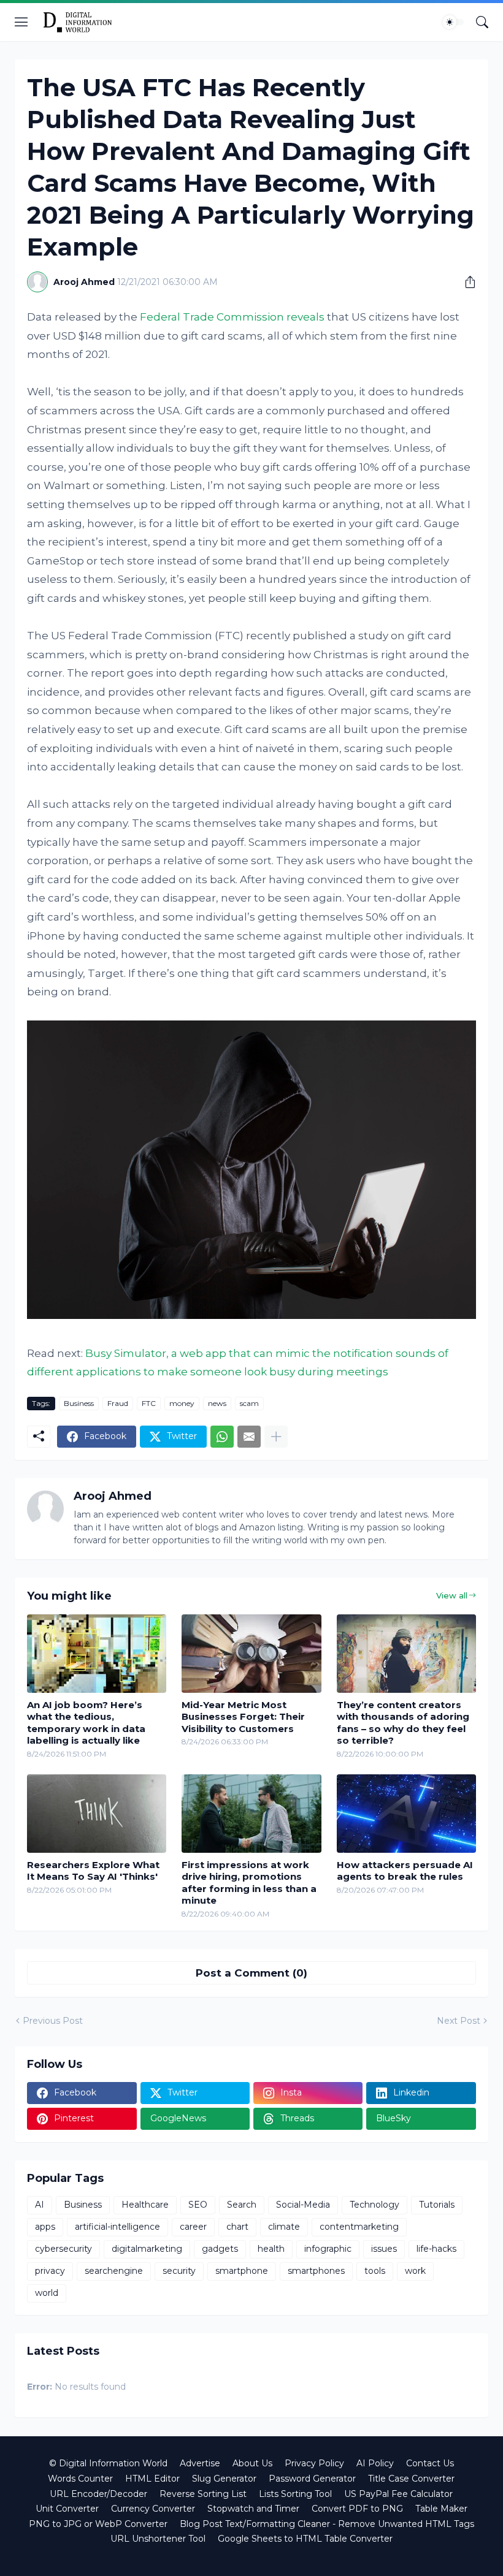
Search (242, 2205)
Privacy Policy (314, 2463)
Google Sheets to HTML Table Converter (305, 2539)
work (415, 2271)
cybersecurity (63, 2249)
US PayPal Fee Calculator (398, 2494)
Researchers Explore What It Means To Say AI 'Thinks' (93, 1871)
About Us (252, 2463)
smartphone (242, 2271)
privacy (50, 2271)
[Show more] (276, 1437)
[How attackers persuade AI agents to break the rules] (406, 1814)
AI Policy (375, 2463)
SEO (198, 2205)
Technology (374, 2205)
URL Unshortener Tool (158, 2539)
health (271, 2249)
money (182, 1403)
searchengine (114, 2271)
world (47, 2293)
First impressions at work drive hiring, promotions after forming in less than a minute (249, 1883)
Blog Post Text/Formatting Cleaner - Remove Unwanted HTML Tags (327, 2524)
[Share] (466, 282)
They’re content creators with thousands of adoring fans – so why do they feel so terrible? (403, 1723)
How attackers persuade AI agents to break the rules (405, 1871)
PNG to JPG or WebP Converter (98, 2524)
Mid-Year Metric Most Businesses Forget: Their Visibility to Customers (243, 1717)
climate (284, 2227)
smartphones (316, 2271)
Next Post (459, 2021)
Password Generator (312, 2479)
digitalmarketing (147, 2249)
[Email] (249, 1437)
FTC (149, 1403)
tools (375, 2271)
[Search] (482, 22)
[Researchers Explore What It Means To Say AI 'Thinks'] (97, 1814)
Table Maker (441, 2509)
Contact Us (430, 2463)
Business (79, 1403)
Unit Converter (67, 2509)
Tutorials (437, 2205)
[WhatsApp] (222, 1437)
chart (237, 2227)
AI (40, 2205)
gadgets (220, 2249)
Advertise (200, 2463)
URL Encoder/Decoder (98, 2494)
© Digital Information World (108, 2463)
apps (45, 2227)
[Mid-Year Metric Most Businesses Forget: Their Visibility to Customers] (251, 1654)
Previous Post (53, 2021)
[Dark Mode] (453, 22)
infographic (328, 2249)
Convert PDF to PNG (357, 2509)
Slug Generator (224, 2479)
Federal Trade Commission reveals (232, 317)
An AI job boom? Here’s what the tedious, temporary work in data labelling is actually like (86, 1723)
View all (452, 1595)
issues (384, 2249)
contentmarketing (359, 2227)
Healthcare (145, 2205)
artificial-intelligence (117, 2227)
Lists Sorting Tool (295, 2494)
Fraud (118, 1403)
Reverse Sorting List (203, 2494)
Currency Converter (153, 2509)
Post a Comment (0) (251, 1973)
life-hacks (436, 2249)
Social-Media (303, 2205)
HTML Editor (152, 2479)
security (179, 2271)
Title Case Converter (411, 2479)
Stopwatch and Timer (253, 2509)
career (193, 2227)
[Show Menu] (21, 22)
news (217, 1403)
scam (249, 1403)
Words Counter (80, 2479)
